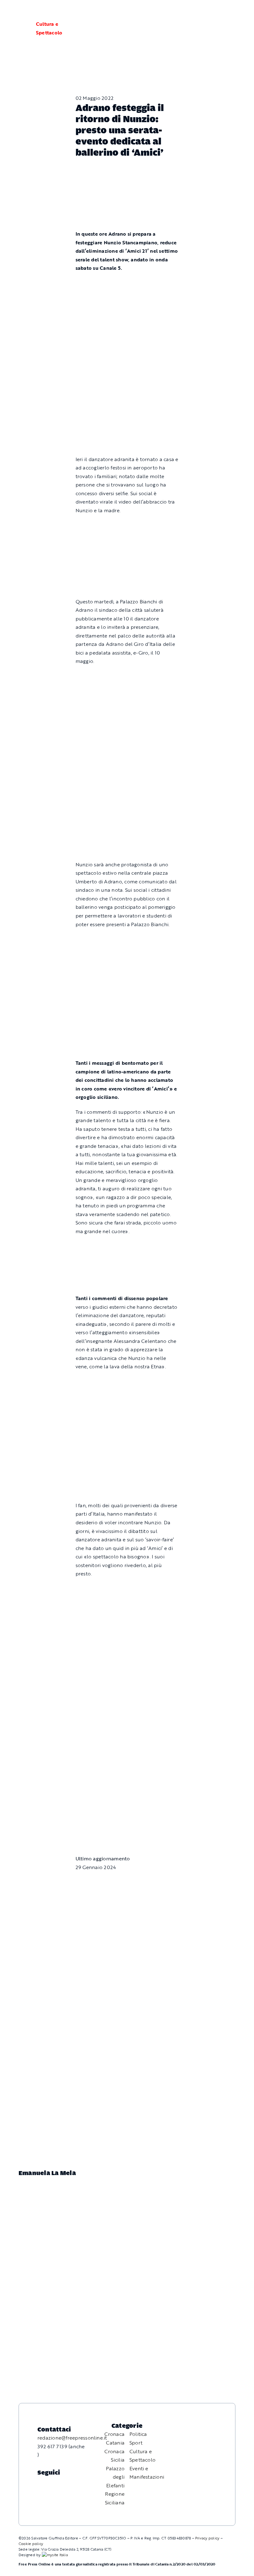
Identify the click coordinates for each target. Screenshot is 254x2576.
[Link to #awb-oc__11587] (20, 29)
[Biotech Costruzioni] (127, 525)
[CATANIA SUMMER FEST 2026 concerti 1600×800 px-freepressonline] (127, 676)
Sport (136, 2443)
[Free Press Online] (220, 12)
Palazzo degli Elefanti (115, 2477)
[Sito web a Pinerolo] (55, 2555)
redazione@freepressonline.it (72, 2438)
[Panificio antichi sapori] (127, 736)
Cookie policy (31, 2543)
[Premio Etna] (127, 804)
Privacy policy (207, 2538)
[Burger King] (127, 1801)
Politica (138, 2434)
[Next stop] (127, 1742)
